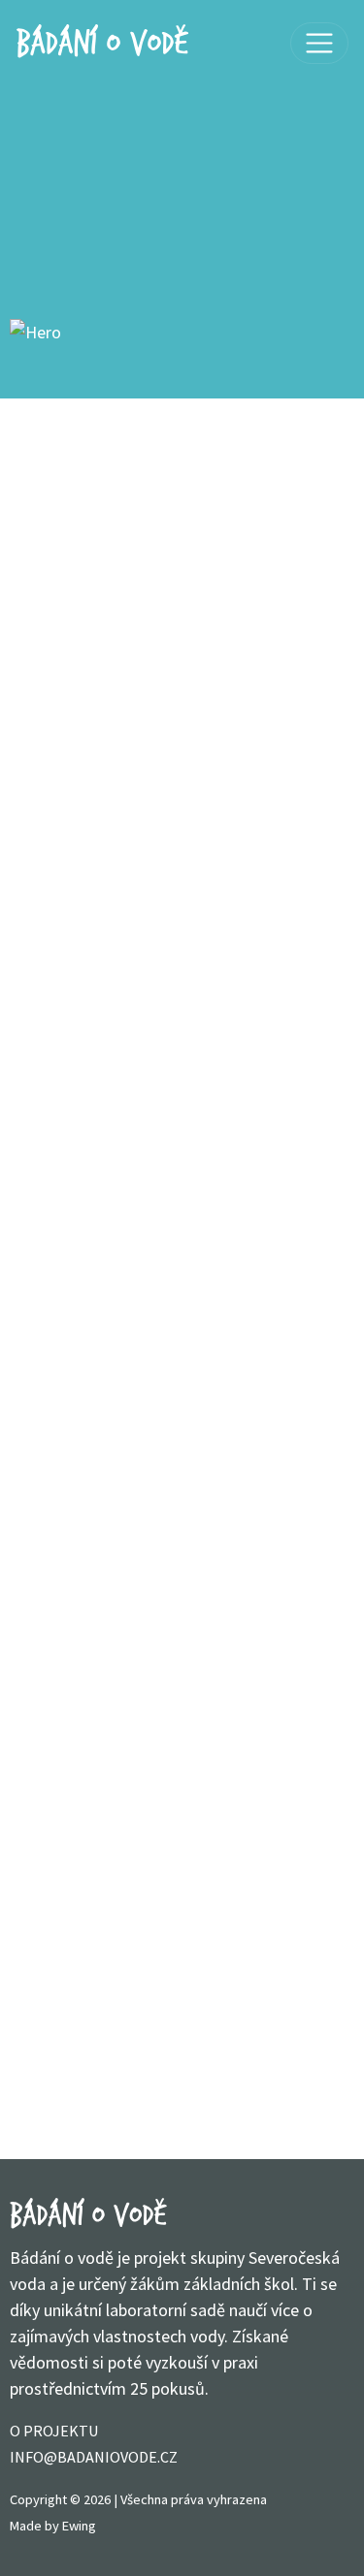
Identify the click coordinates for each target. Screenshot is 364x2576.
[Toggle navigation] (319, 44)
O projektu (54, 2431)
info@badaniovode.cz (94, 2457)
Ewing (79, 2526)
